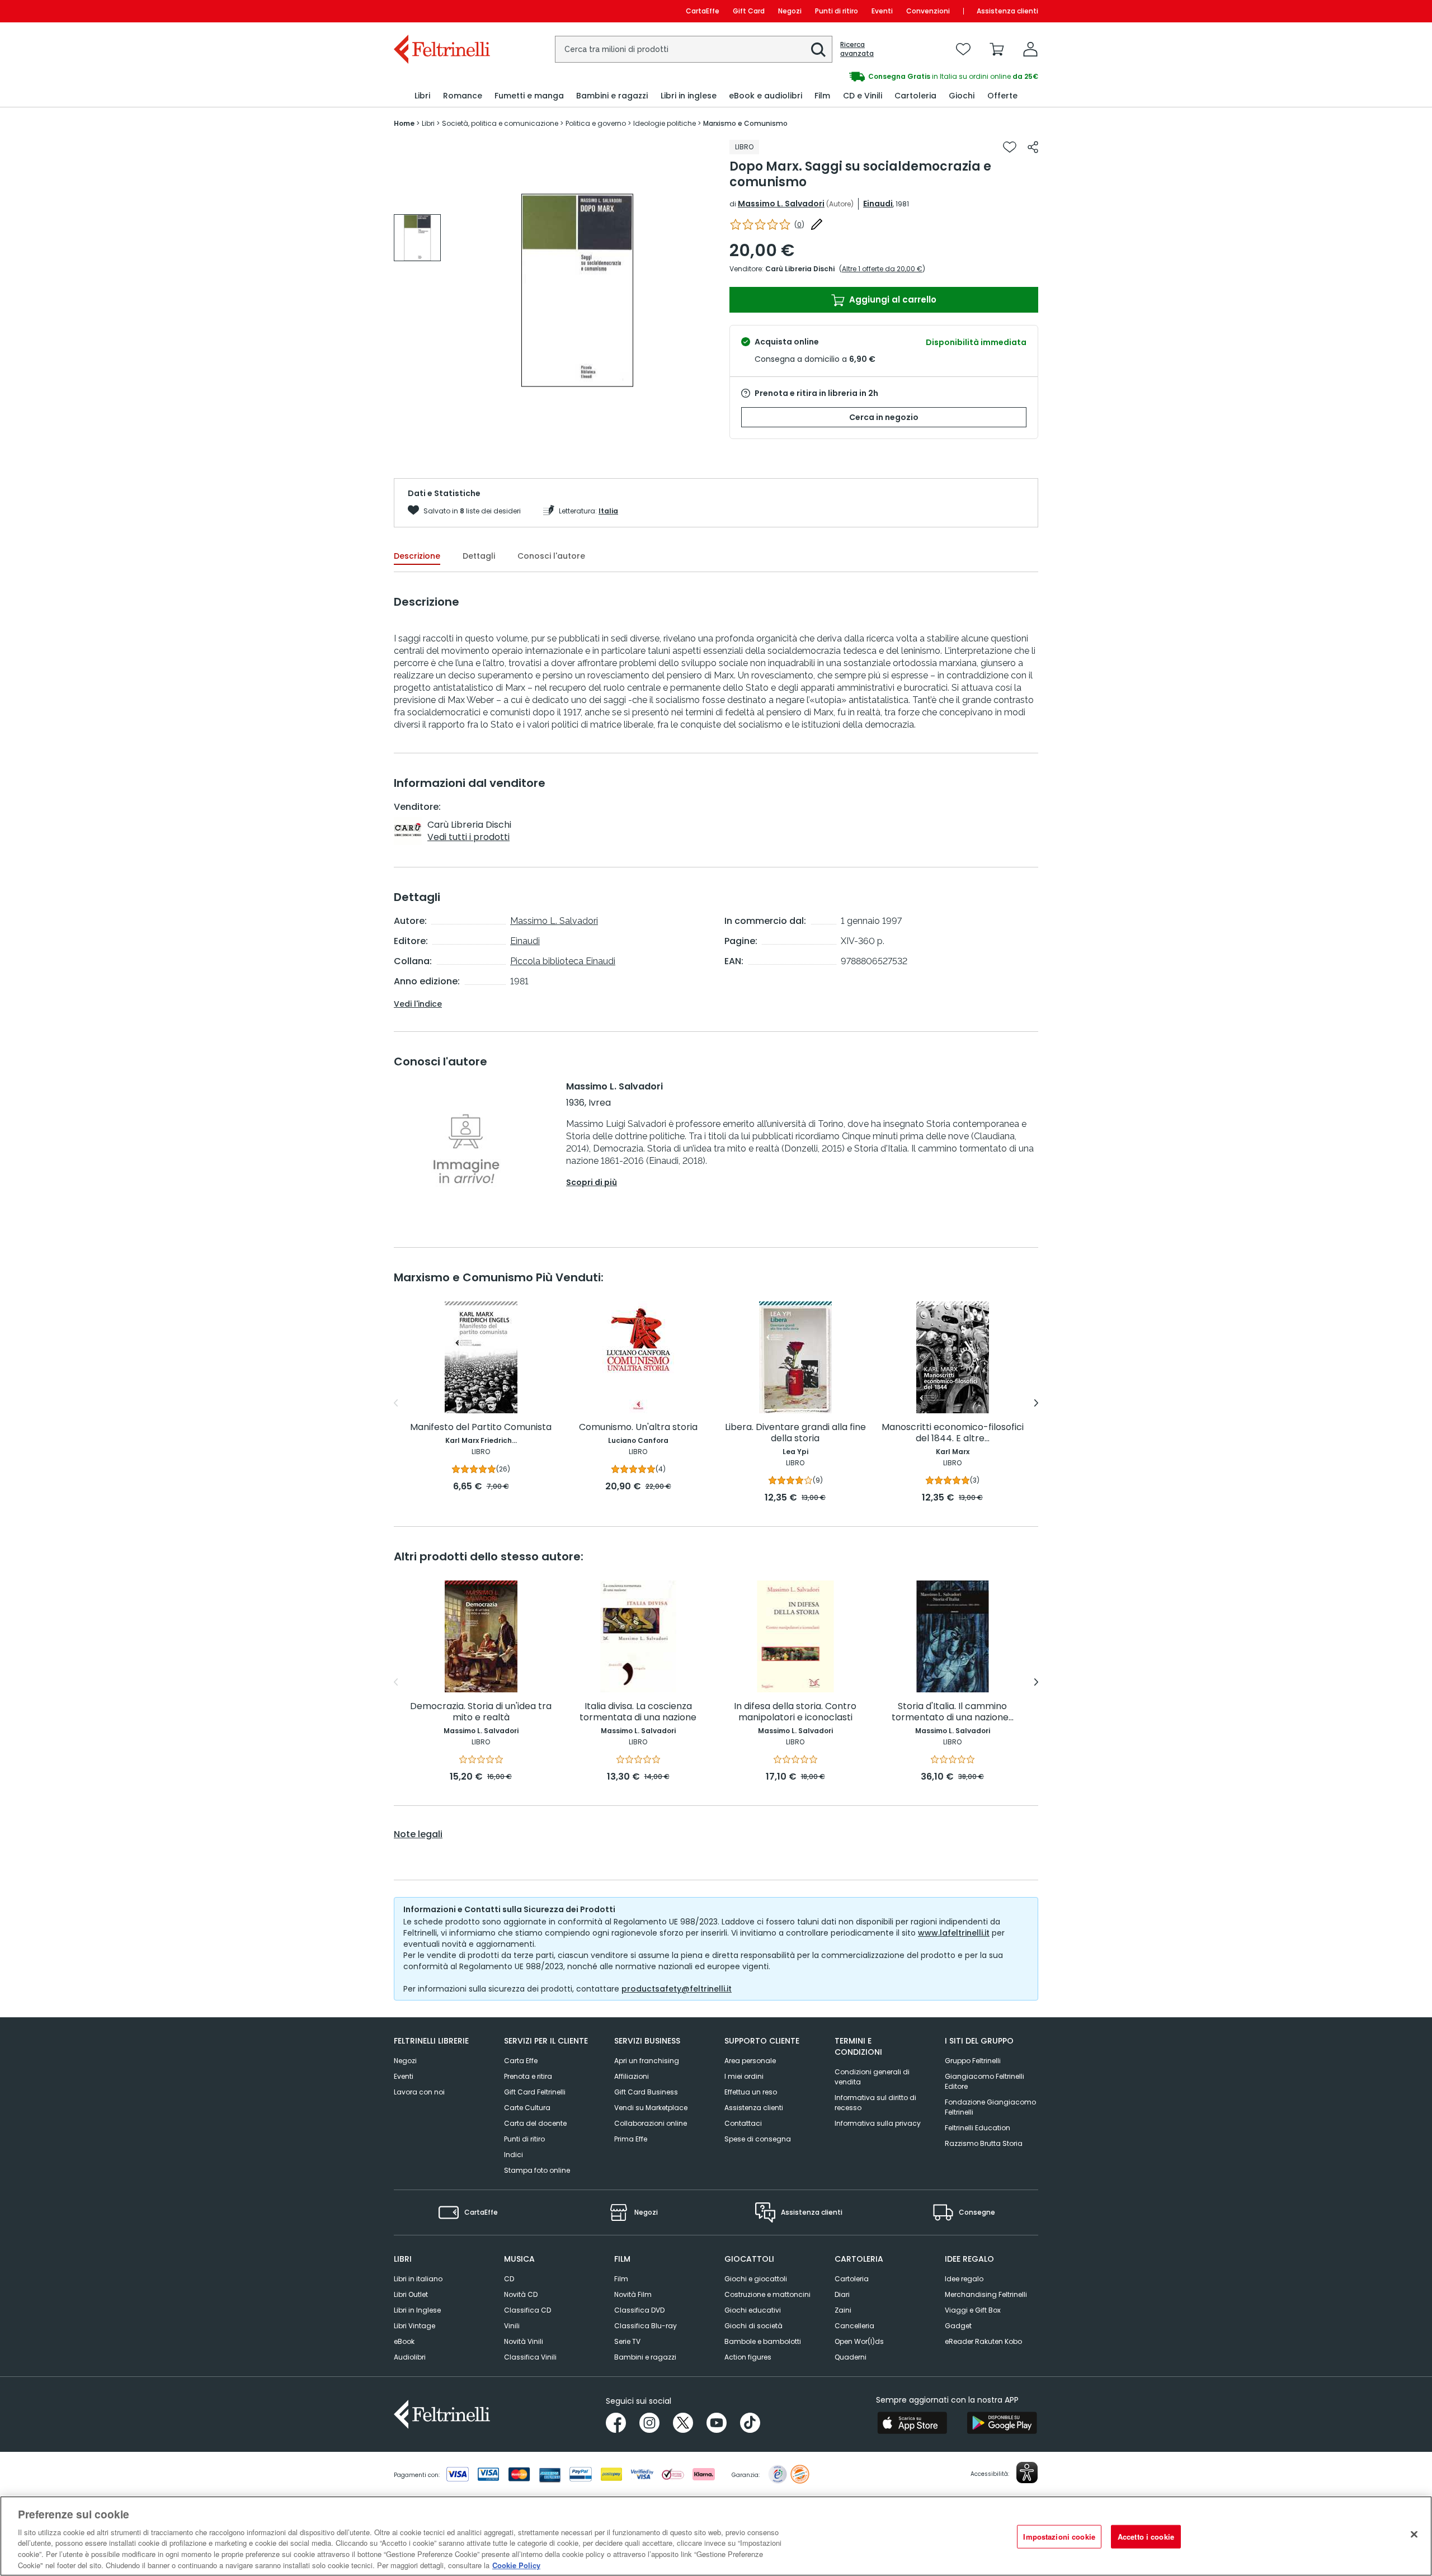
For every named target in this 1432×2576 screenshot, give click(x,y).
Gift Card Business (646, 2092)
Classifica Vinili (530, 2357)
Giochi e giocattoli (756, 2279)
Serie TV (627, 2341)
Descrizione (417, 556)
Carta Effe (521, 2061)
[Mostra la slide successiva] (1036, 1403)
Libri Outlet (411, 2294)
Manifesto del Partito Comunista (481, 1428)
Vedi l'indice (418, 1004)
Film (621, 2279)
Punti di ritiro (837, 11)
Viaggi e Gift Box (973, 2310)
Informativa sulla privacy (878, 2123)
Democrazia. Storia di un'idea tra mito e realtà (481, 1712)
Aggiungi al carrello (892, 299)
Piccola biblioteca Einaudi (563, 961)
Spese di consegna (758, 2139)
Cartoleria (852, 2279)
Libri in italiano (418, 2279)
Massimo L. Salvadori (781, 204)
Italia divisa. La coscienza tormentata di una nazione (638, 1712)
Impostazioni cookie (1059, 2537)
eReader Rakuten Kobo (983, 2341)
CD (509, 2279)
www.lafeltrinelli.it (954, 1933)
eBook (404, 2341)
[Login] (1030, 49)
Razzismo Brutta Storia (984, 2143)
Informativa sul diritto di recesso (875, 2103)
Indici (514, 2155)
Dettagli (479, 556)
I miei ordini (744, 2076)
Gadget (958, 2326)
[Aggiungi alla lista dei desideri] (1010, 147)
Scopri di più (592, 1182)
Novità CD (521, 2294)
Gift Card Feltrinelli (535, 2092)
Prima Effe (631, 2139)
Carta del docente (535, 2123)
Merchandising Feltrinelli (986, 2294)
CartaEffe (703, 11)
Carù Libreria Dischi (800, 269)
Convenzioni (928, 11)
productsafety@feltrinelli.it (677, 1989)
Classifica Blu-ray (646, 2326)
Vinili (512, 2326)
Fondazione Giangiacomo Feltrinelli (990, 2107)
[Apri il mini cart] (997, 49)
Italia (608, 511)
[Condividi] (1033, 147)
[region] (716, 2536)
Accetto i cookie (1146, 2537)
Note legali (418, 1834)
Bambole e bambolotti (763, 2341)
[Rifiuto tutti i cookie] (1414, 2535)
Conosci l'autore (551, 556)
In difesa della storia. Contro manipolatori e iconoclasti (795, 1712)
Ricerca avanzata (857, 49)
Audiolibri (410, 2357)
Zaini (843, 2310)
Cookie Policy (516, 2565)
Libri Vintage (414, 2326)
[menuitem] (422, 96)
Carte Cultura (527, 2108)
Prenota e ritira (528, 2076)
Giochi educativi (753, 2310)
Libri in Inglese (417, 2310)
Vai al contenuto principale (441, 11)
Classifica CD (527, 2310)
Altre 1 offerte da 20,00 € (882, 269)
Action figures (748, 2357)
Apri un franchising (647, 2061)
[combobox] (694, 49)
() (799, 225)
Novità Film (633, 2294)
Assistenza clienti (1007, 11)
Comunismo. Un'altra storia (638, 1428)
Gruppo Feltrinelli (973, 2061)
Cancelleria (854, 2326)
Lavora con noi (419, 2092)
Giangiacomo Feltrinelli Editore (984, 2081)
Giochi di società (753, 2326)
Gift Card (749, 11)
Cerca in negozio (884, 417)
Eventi (882, 11)
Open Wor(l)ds (859, 2341)
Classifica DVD (639, 2310)
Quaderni (851, 2357)
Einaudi (878, 204)
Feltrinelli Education (978, 2128)
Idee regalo (964, 2279)
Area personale (750, 2061)
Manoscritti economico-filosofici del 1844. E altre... (953, 1433)
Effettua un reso (751, 2092)
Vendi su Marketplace (651, 2108)
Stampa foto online (537, 2170)
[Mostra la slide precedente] (396, 1403)
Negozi (790, 11)
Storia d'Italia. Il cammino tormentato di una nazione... (953, 1712)
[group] (877, 77)
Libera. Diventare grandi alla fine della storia (795, 1433)
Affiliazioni (632, 2076)
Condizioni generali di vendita (872, 2077)
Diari (842, 2294)
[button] (818, 50)
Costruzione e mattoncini (767, 2294)
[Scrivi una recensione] (817, 224)
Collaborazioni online (651, 2123)
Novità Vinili (524, 2341)
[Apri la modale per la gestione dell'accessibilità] (1027, 2473)
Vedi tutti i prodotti (468, 837)
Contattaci (743, 2123)
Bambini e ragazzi (645, 2357)
